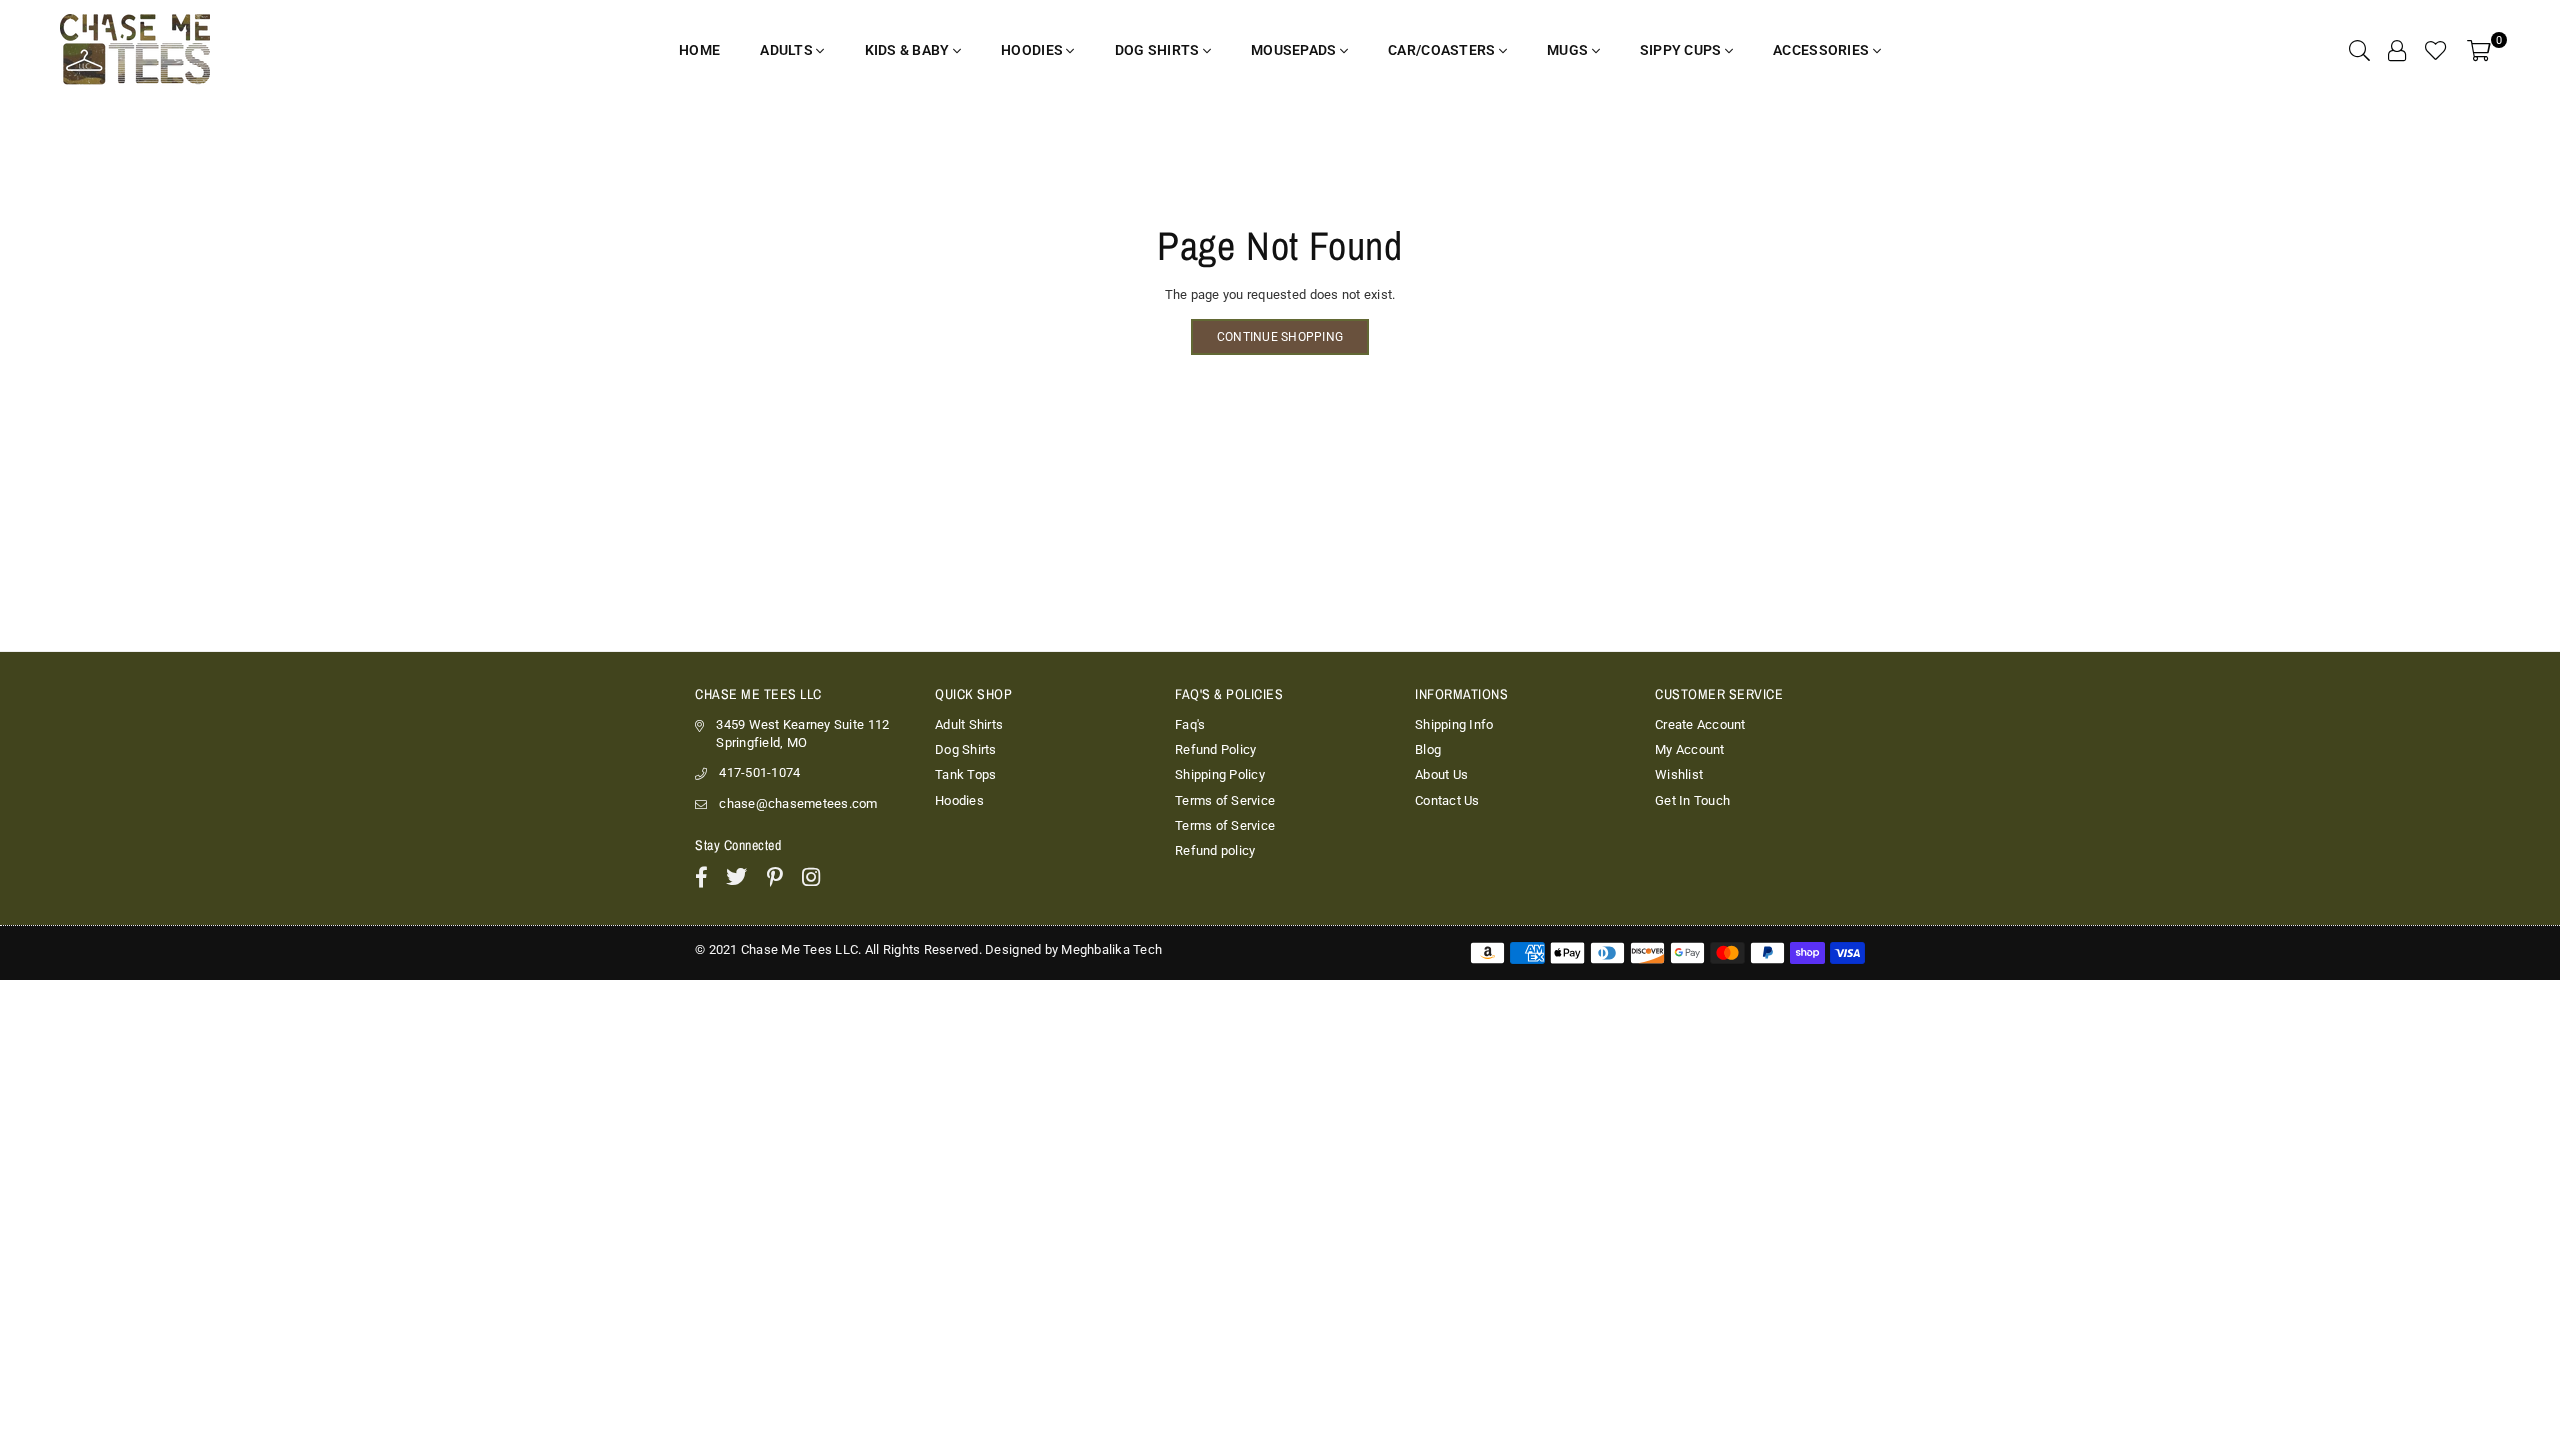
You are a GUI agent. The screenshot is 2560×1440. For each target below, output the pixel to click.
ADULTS (788, 50)
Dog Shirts (966, 749)
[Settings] (2397, 50)
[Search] (2359, 50)
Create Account (1700, 724)
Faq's (1190, 724)
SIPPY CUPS (1682, 50)
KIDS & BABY (909, 50)
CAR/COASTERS (1443, 50)
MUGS (1569, 50)
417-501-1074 (759, 772)
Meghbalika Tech (1111, 949)
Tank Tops (965, 774)
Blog (1428, 749)
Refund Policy (1215, 749)
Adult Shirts (969, 724)
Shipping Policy (1220, 774)
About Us (1441, 774)
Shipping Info (1454, 724)
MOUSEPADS (1295, 50)
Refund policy (1215, 850)
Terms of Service (1225, 800)
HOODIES (1033, 50)
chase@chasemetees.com (798, 803)
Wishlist (1679, 774)
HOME (699, 50)
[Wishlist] (2436, 50)
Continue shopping (1280, 337)
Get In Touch (1692, 800)
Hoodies (959, 800)
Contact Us (1447, 800)
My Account (1690, 749)
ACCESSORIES (1822, 50)
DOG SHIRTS (1159, 50)
